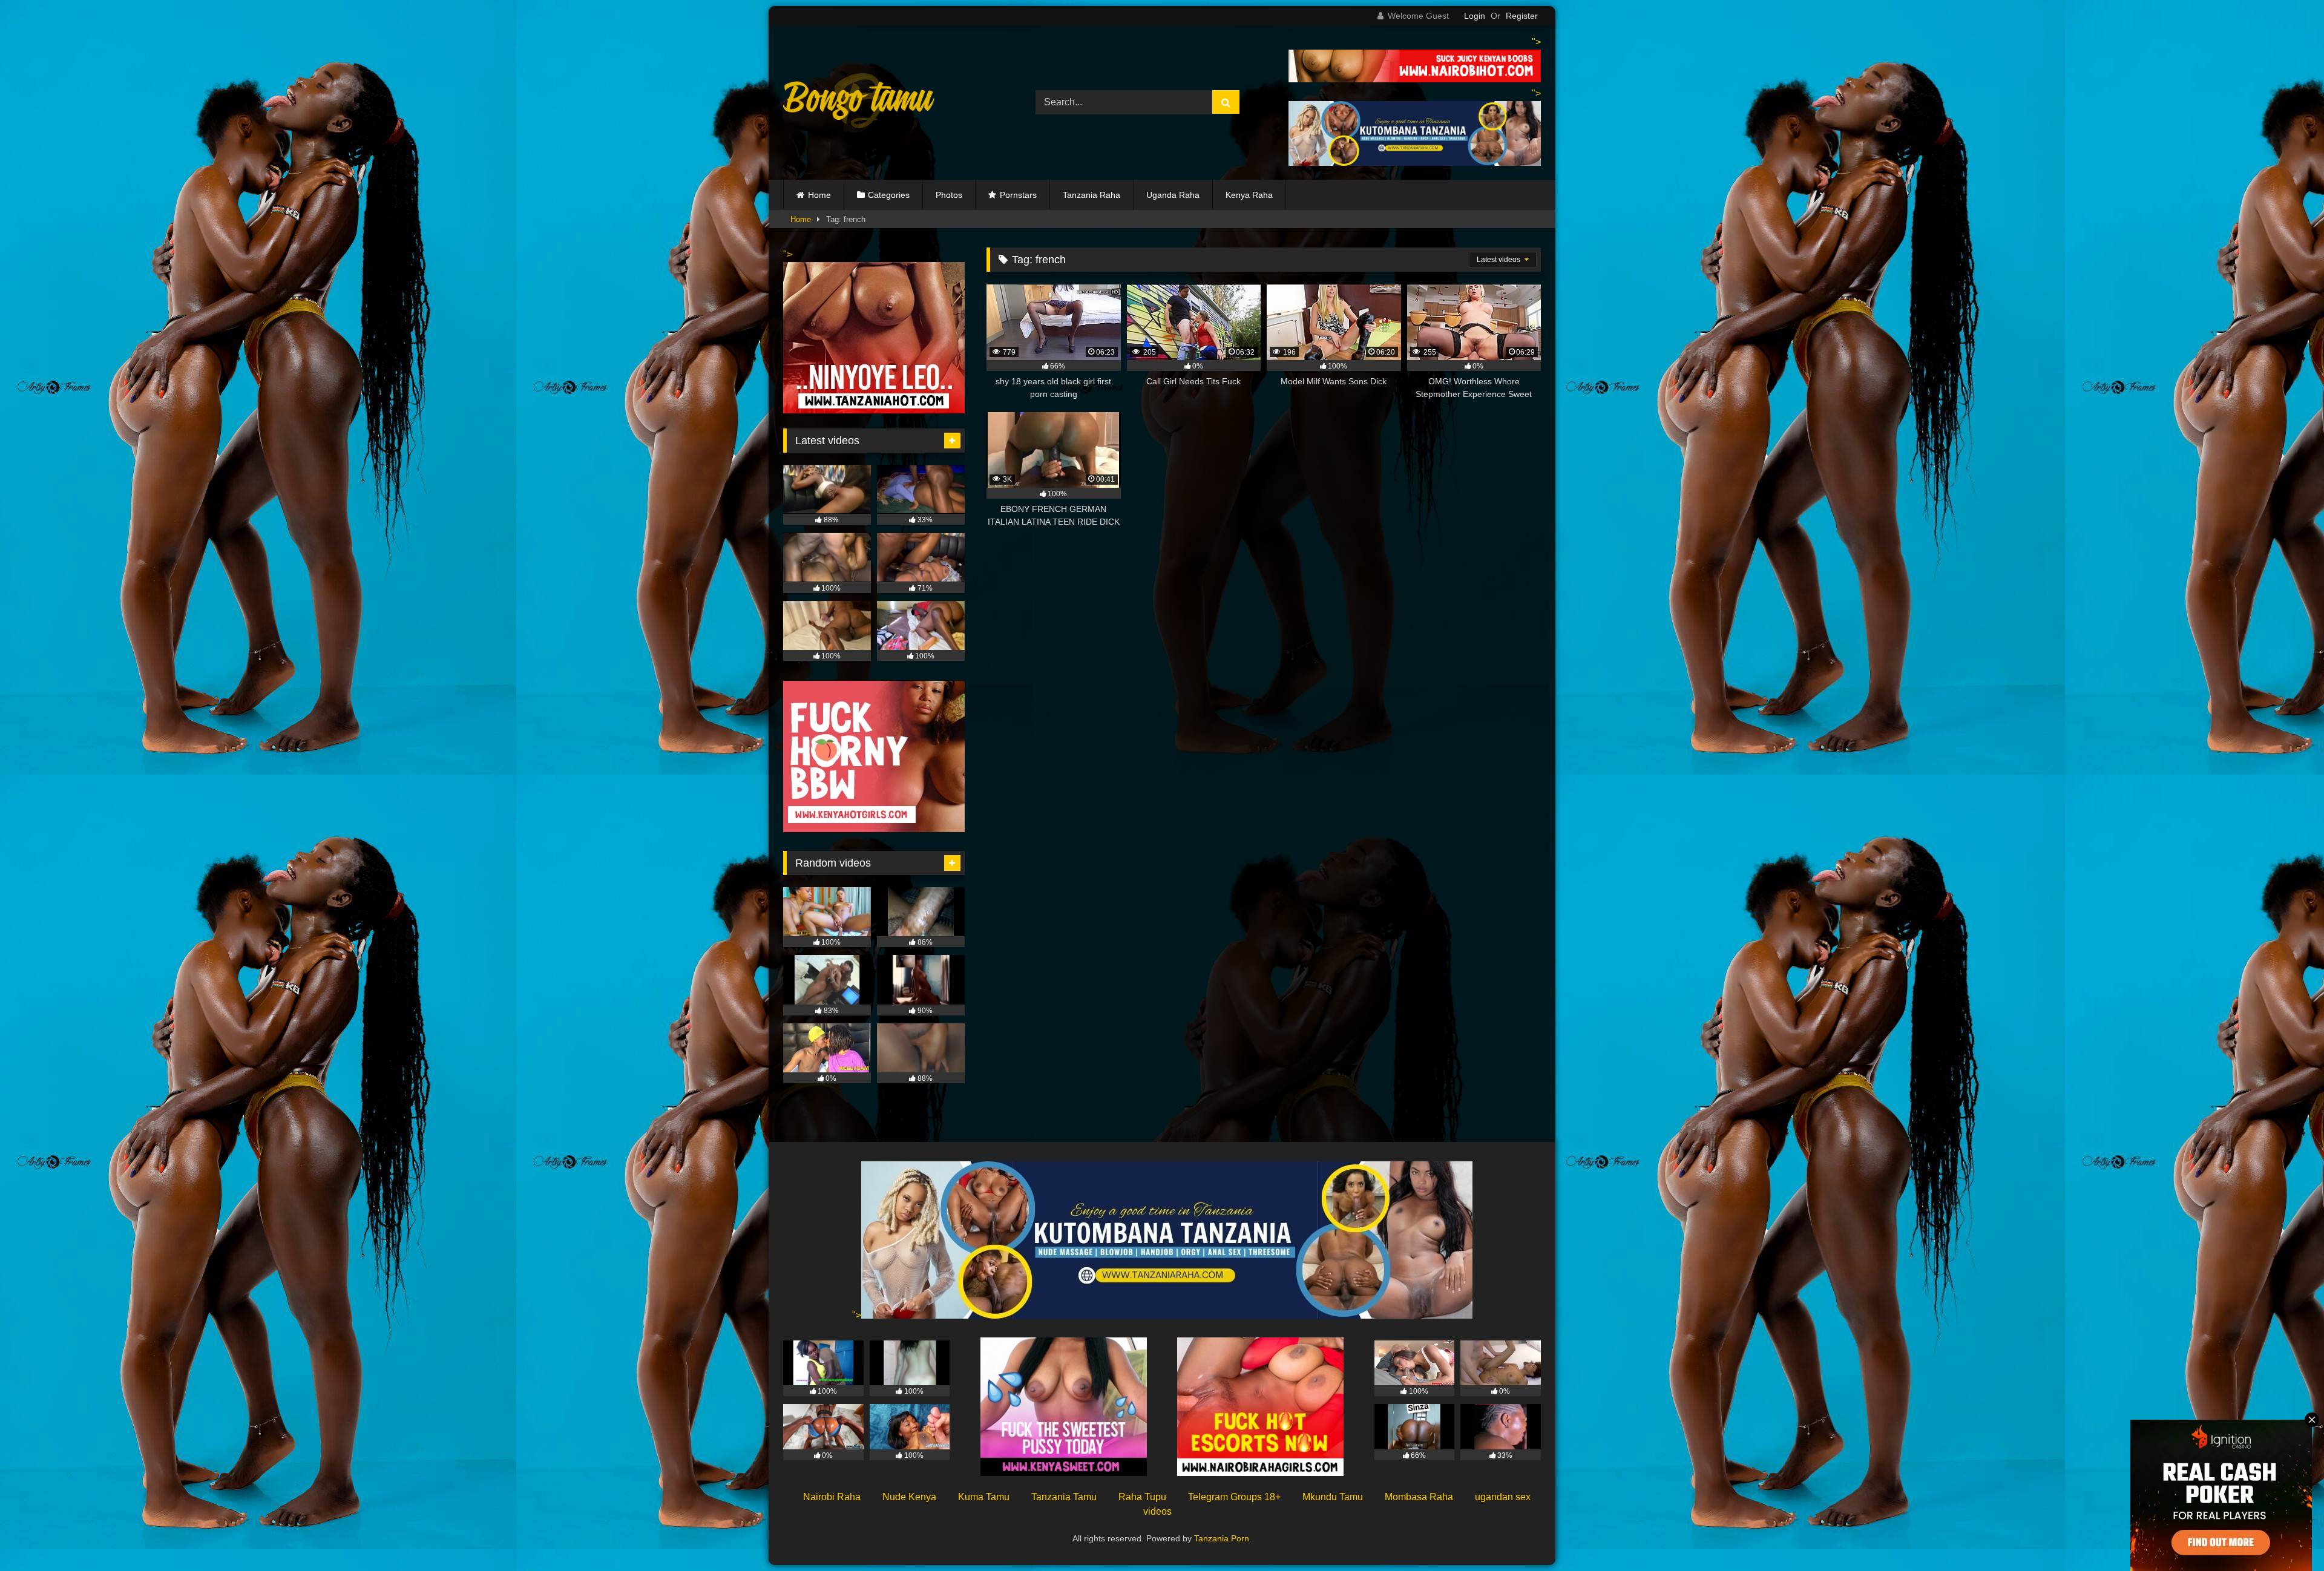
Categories (889, 195)
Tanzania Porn (1222, 1538)
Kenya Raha (1249, 195)
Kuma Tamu (984, 1497)
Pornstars (1018, 195)
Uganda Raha (1173, 195)
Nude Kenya (909, 1497)
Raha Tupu (1142, 1497)
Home (819, 195)
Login (1475, 16)
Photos (949, 195)
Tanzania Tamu (1064, 1497)
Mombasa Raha (1419, 1497)
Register (1522, 16)
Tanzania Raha (1091, 195)
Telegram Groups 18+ (1234, 1497)
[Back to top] (2286, 1535)
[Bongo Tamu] (859, 103)
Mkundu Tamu (1333, 1497)
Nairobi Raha (832, 1497)
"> (857, 1315)
